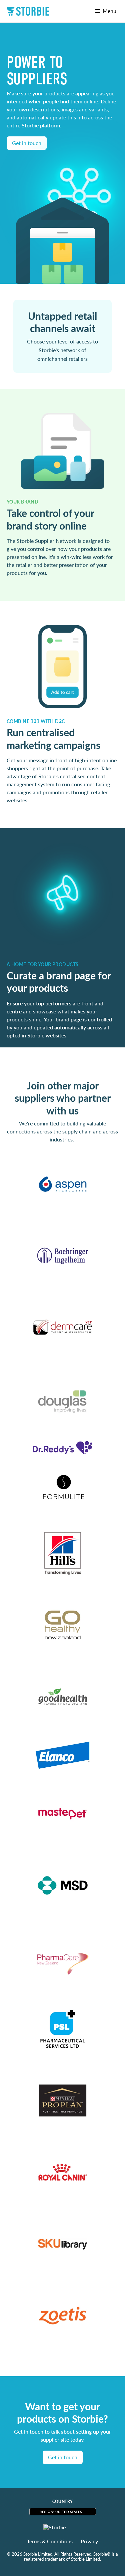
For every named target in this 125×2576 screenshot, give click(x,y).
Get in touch (63, 2457)
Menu (108, 11)
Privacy (89, 2541)
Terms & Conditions (50, 2541)
